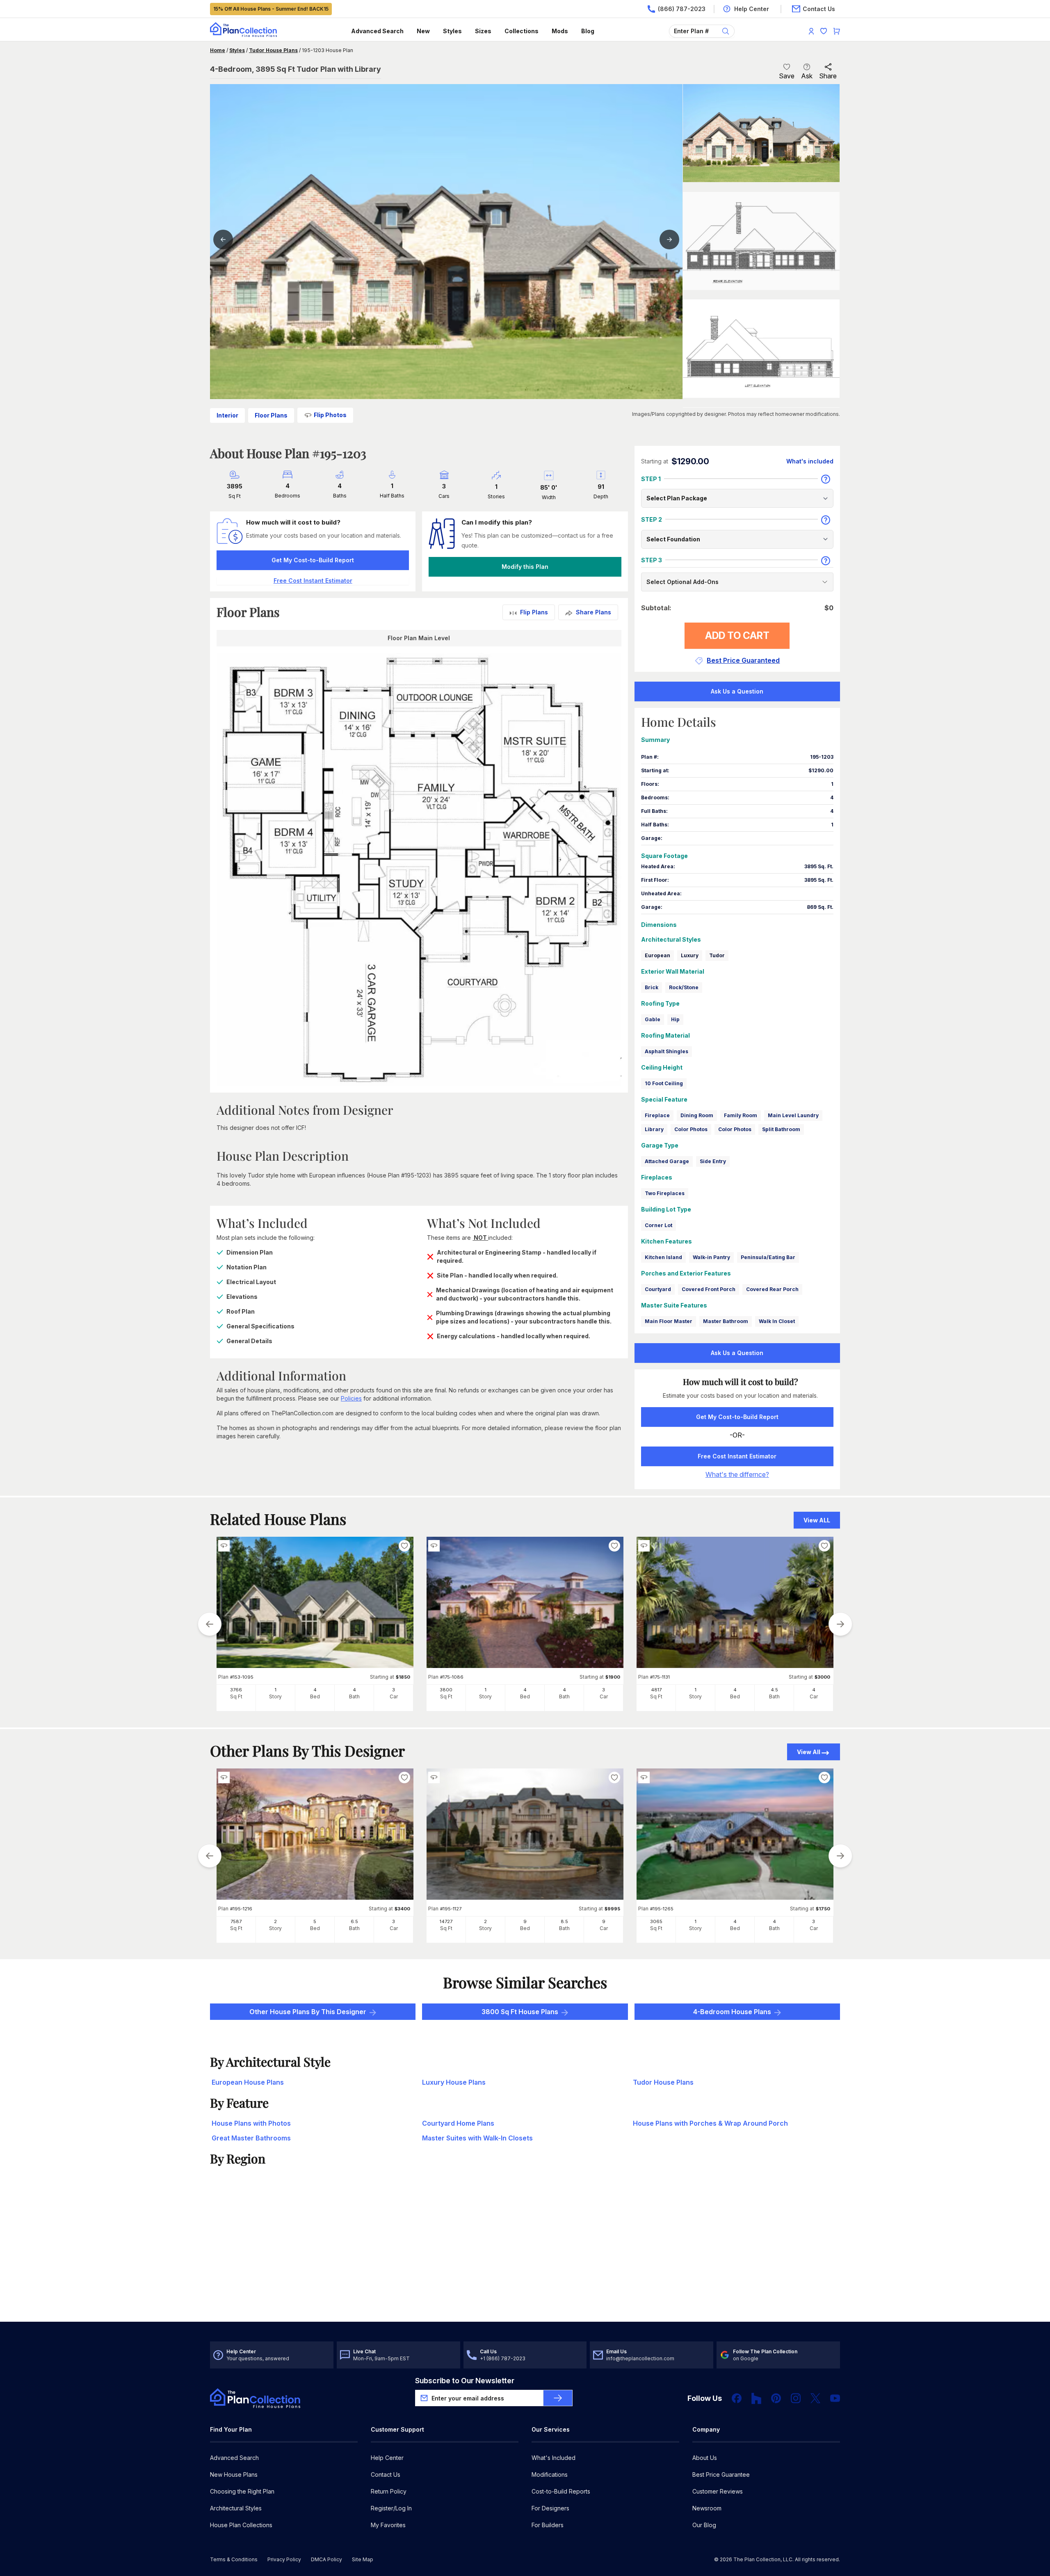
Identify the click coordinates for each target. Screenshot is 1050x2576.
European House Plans (248, 2082)
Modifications (550, 2474)
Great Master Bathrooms (251, 2138)
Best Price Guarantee (721, 2474)
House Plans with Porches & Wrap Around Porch (710, 2123)
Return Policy (389, 2491)
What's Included (554, 2458)
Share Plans (593, 612)
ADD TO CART (737, 635)
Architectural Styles (236, 2508)
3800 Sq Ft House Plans (520, 2012)
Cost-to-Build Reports (561, 2491)
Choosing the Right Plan (242, 2491)
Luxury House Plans (454, 2082)
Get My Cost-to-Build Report (313, 560)
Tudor (717, 955)
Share (828, 76)
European (657, 955)
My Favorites (388, 2525)
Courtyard (658, 1289)
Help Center (387, 2458)
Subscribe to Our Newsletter (465, 2381)
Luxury (690, 955)
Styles (452, 31)
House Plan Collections (241, 2525)
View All (809, 1752)
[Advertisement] (525, 2258)
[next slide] (840, 1624)
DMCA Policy (326, 2559)
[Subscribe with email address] (558, 2398)
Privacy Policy (284, 2559)
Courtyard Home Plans (458, 2123)
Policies (351, 1398)
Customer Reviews (718, 2491)
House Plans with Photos (251, 2123)
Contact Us (386, 2474)
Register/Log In (391, 2508)
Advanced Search (377, 31)
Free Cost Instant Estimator (737, 1456)
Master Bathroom (726, 1321)
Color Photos (691, 1129)
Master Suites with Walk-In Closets (477, 2138)
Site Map (363, 2559)
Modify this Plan (525, 567)
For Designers (550, 2508)
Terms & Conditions (234, 2559)
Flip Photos (330, 415)
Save (787, 76)
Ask (807, 76)
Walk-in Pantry (711, 1257)
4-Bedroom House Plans (732, 2012)
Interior (227, 415)
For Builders (548, 2525)
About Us (705, 2458)
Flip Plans (534, 612)
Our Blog (704, 2525)
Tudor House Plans (273, 50)
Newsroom (707, 2508)
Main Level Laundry (793, 1115)
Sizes (483, 31)
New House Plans (234, 2474)
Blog (588, 31)
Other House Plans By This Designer (308, 2012)
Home (218, 50)
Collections (522, 31)
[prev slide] (210, 1624)
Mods (560, 31)
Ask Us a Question (737, 691)
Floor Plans (271, 415)
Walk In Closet (777, 1321)
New (423, 31)
